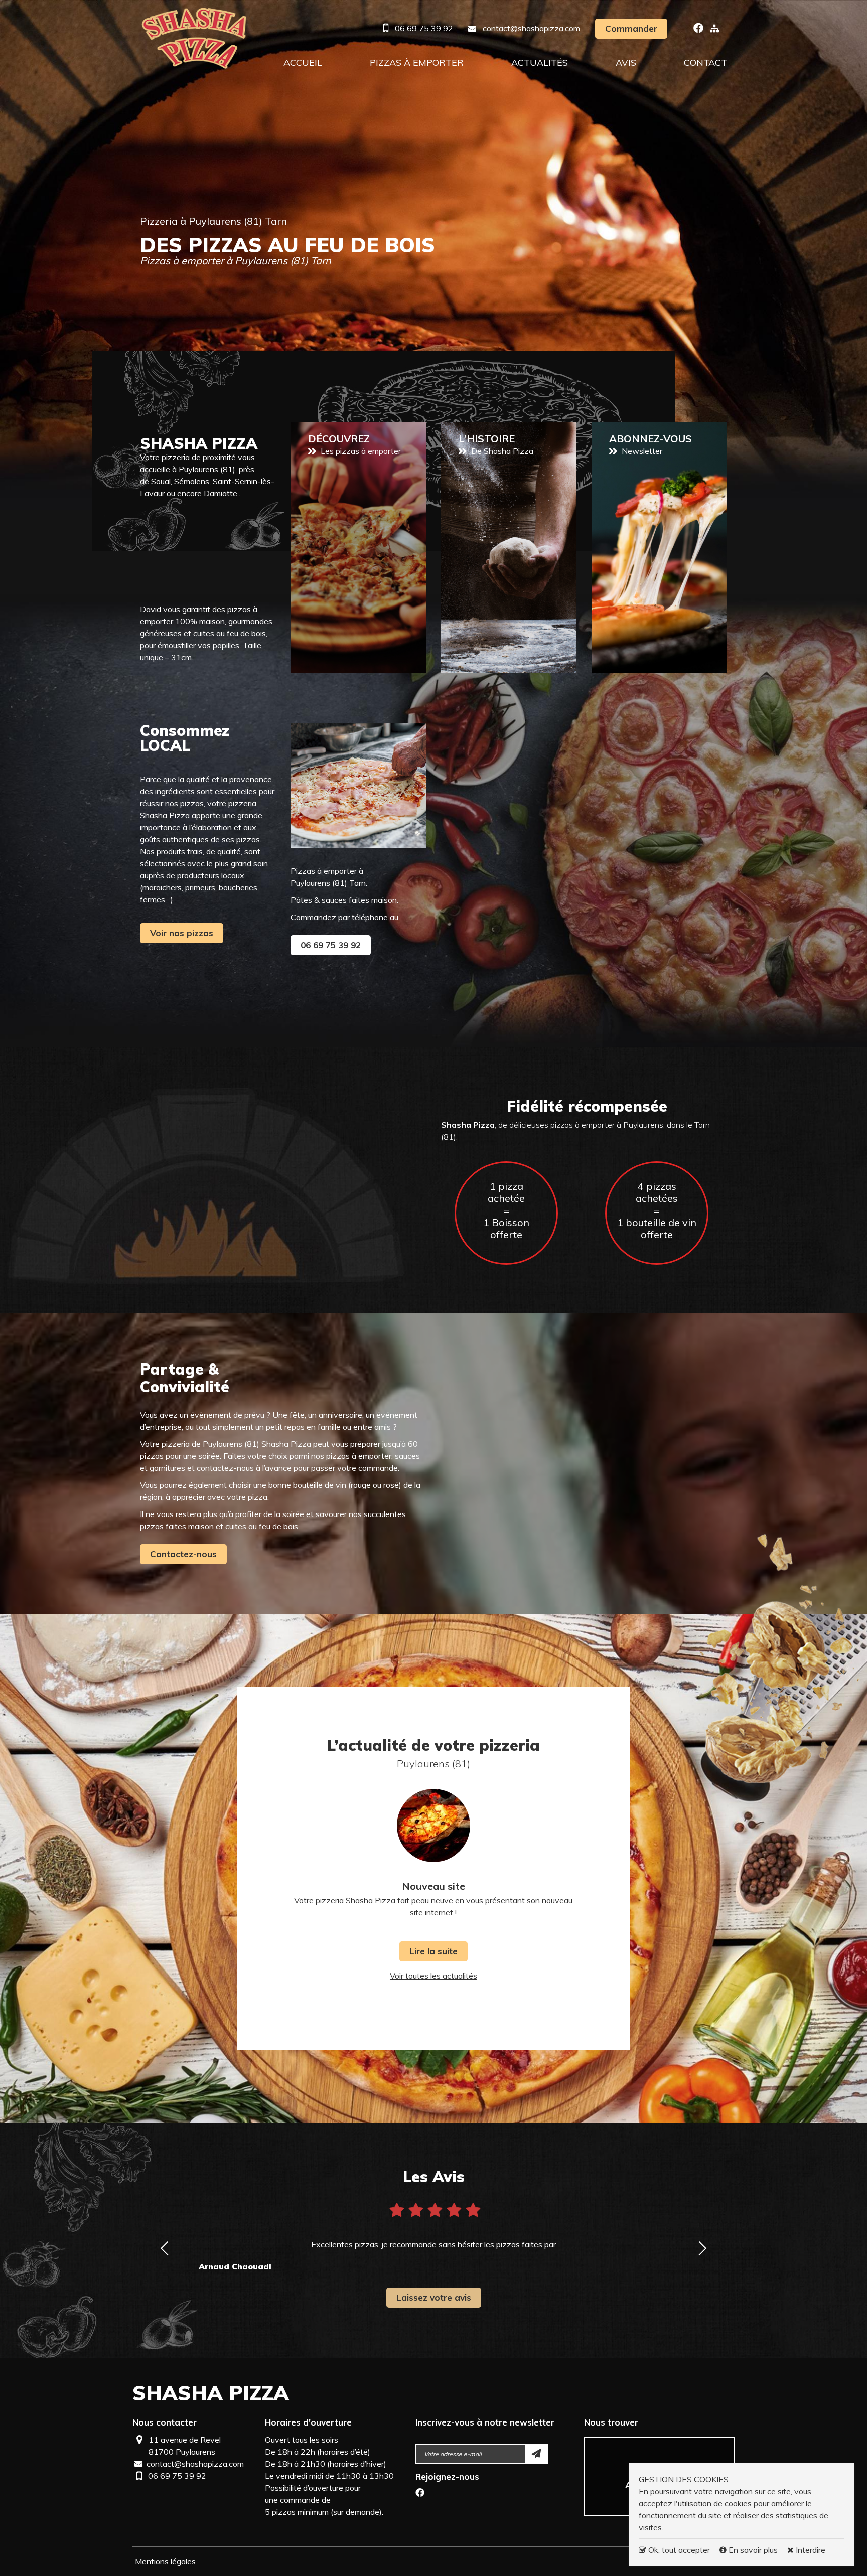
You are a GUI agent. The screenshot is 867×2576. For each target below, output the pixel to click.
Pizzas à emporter (417, 62)
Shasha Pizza (211, 2393)
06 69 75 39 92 (424, 28)
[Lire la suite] (434, 1826)
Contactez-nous (183, 1554)
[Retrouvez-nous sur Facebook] (698, 28)
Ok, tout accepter (678, 2550)
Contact (705, 62)
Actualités (540, 62)
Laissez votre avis (434, 2297)
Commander (631, 28)
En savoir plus (753, 2550)
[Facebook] (420, 2494)
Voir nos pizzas (182, 933)
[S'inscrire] (537, 2454)
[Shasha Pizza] (194, 38)
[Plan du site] (714, 28)
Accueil (303, 62)
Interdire (810, 2550)
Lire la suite (434, 1951)
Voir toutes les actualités (434, 1976)
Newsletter (659, 547)
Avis (626, 62)
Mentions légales (165, 2561)
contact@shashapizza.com (531, 28)
